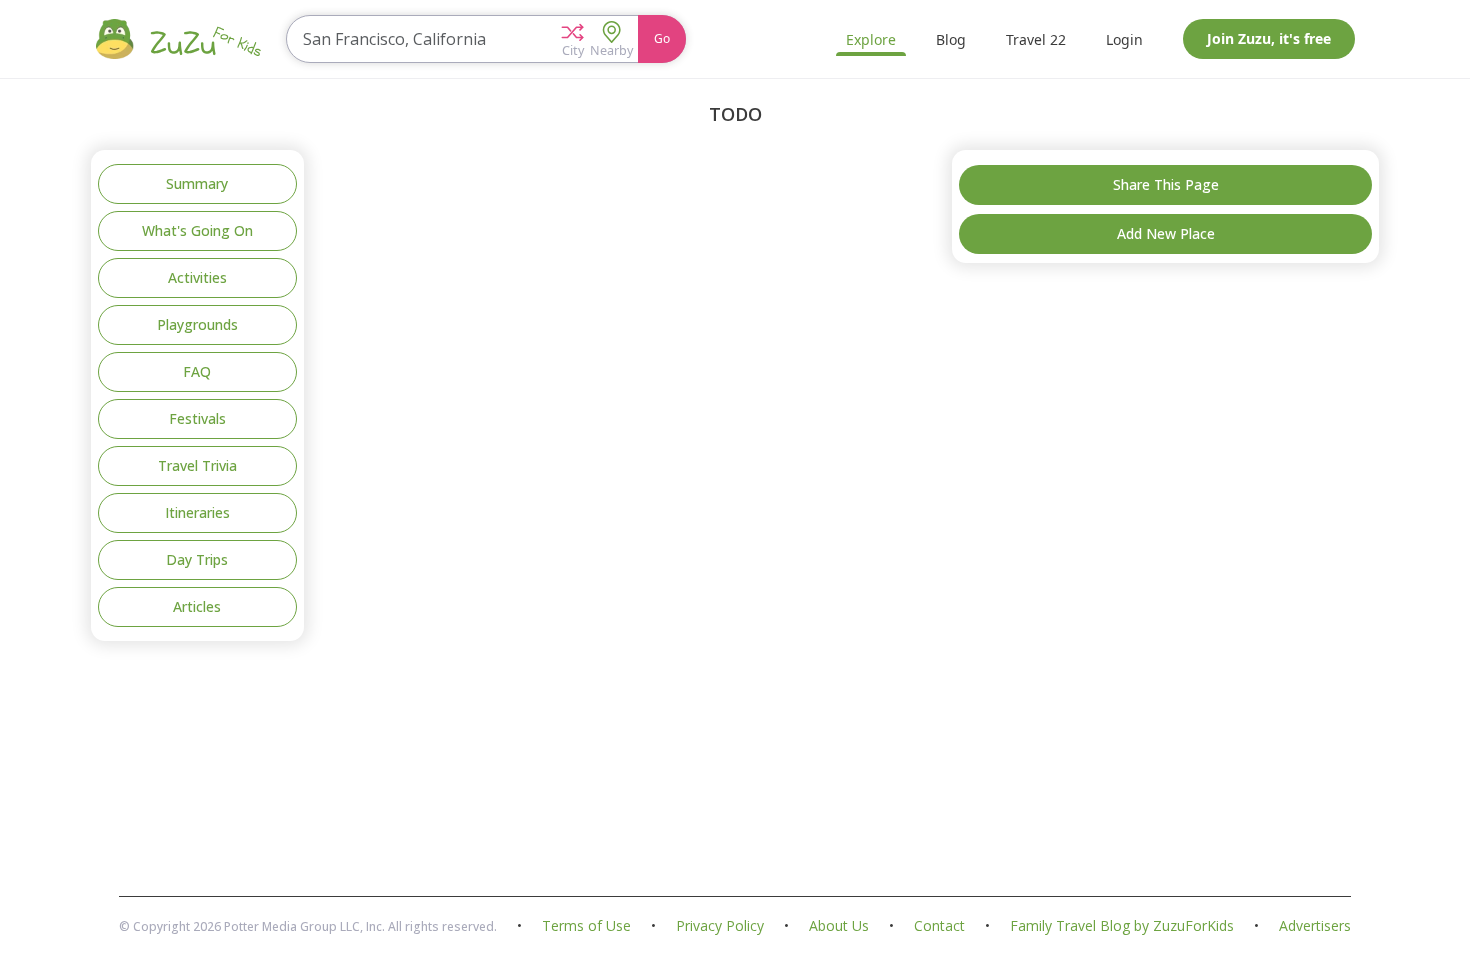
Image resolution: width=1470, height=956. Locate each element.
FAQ (197, 371)
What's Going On (197, 230)
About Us (839, 926)
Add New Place (1166, 233)
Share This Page (1166, 184)
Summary (197, 183)
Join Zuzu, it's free (1269, 38)
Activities (197, 277)
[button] (572, 39)
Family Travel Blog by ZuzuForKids (1122, 926)
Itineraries (197, 512)
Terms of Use (586, 926)
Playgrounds (197, 324)
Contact (939, 926)
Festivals (197, 418)
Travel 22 (1036, 39)
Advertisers (1315, 926)
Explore (871, 39)
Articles (197, 606)
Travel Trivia (197, 465)
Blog (951, 39)
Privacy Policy (720, 926)
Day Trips (197, 559)
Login (1124, 39)
